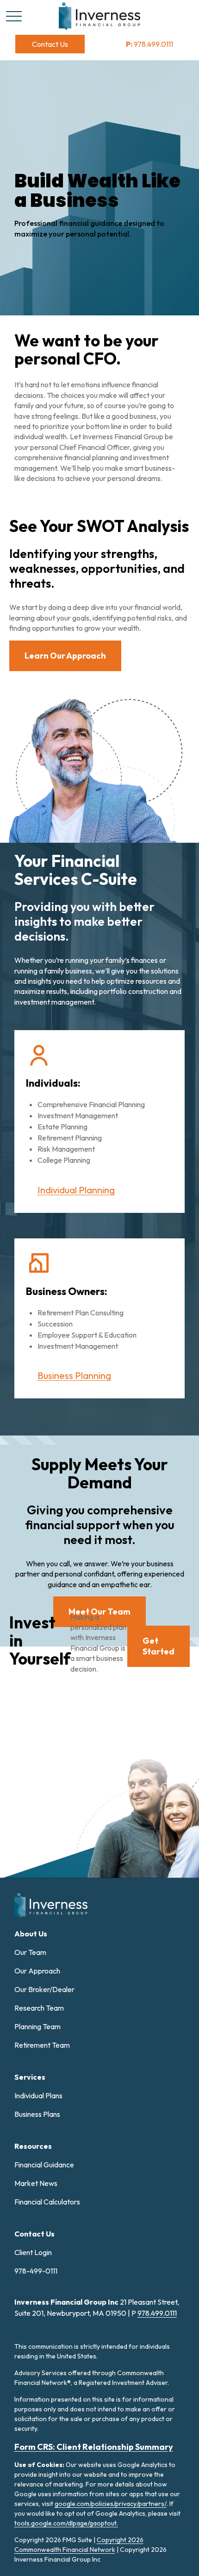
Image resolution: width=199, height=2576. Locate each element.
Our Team (30, 1952)
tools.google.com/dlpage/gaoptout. (66, 2523)
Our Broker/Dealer (44, 1989)
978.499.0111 (149, 44)
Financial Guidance (44, 2165)
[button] (50, 44)
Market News (36, 2183)
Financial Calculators (47, 2202)
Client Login (33, 2252)
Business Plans (37, 2114)
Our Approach (37, 1971)
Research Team (39, 2008)
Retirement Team (42, 2045)
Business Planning (74, 1375)
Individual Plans (38, 2095)
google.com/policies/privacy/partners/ (111, 2504)
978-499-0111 (36, 2271)
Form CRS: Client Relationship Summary (94, 2447)
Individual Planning (76, 1190)
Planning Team (37, 2026)
